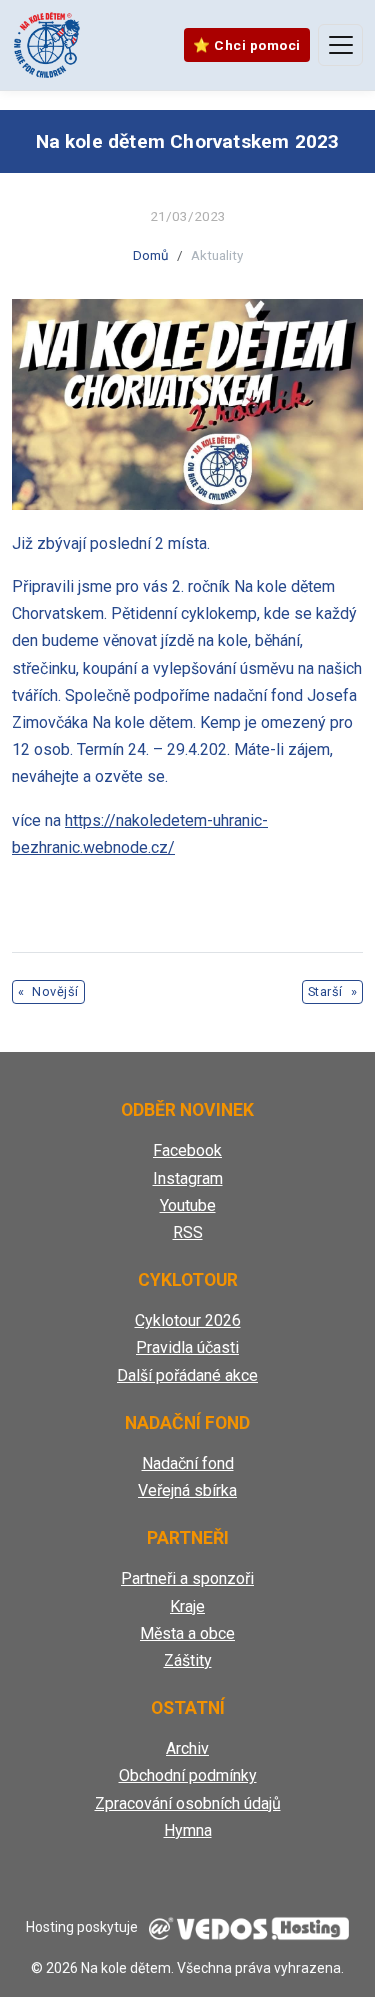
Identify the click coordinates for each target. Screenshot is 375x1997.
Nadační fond (188, 1463)
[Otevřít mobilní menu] (340, 45)
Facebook (187, 1150)
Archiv (187, 1748)
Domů (151, 255)
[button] (187, 404)
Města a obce (187, 1633)
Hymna (188, 1830)
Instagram (188, 1178)
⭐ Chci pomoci (247, 45)
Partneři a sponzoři (187, 1578)
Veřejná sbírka (187, 1490)
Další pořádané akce (187, 1375)
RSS (188, 1232)
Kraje (187, 1606)
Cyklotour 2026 (188, 1320)
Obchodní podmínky (188, 1775)
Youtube (188, 1205)
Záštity (188, 1660)
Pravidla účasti (187, 1347)
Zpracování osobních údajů (188, 1803)
